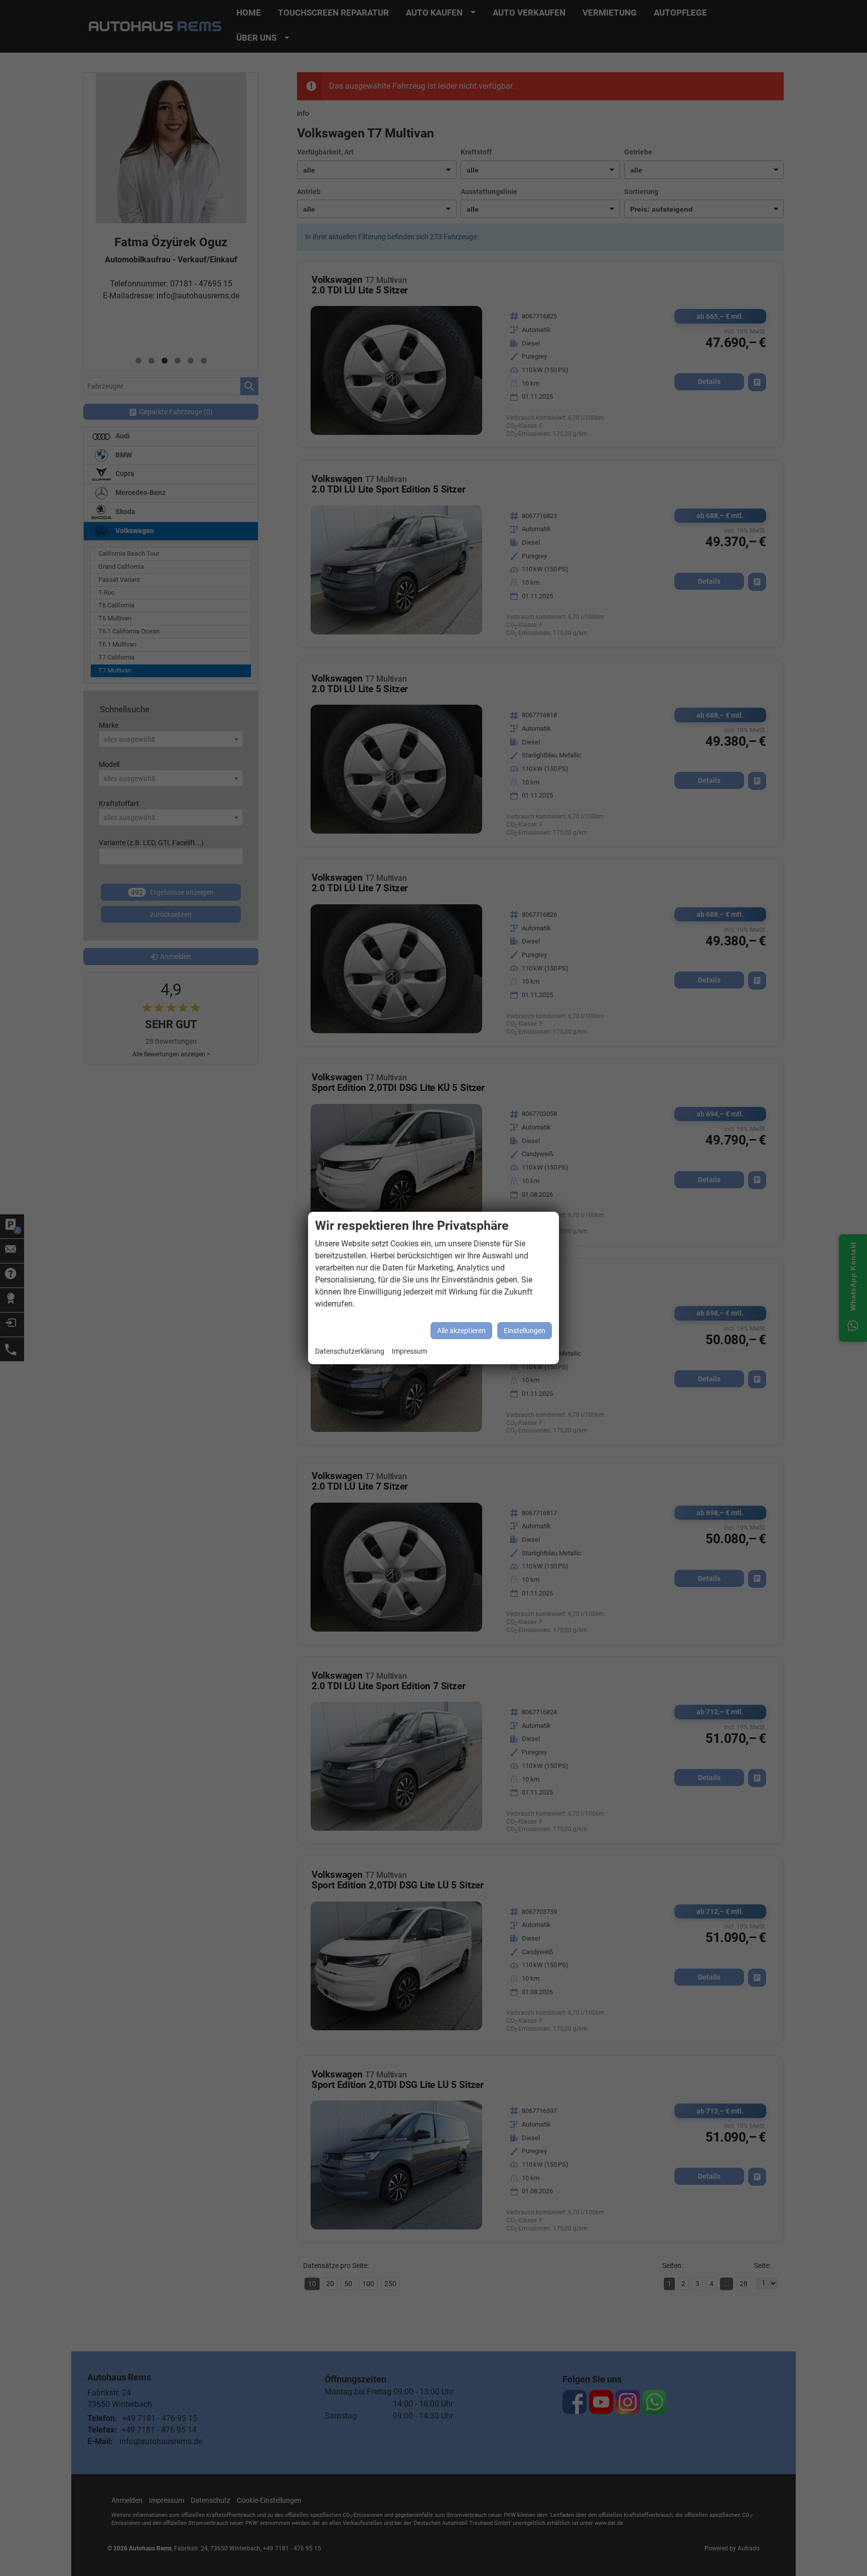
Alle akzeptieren (461, 1331)
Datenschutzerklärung (350, 1351)
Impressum (409, 1351)
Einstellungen (525, 1331)
